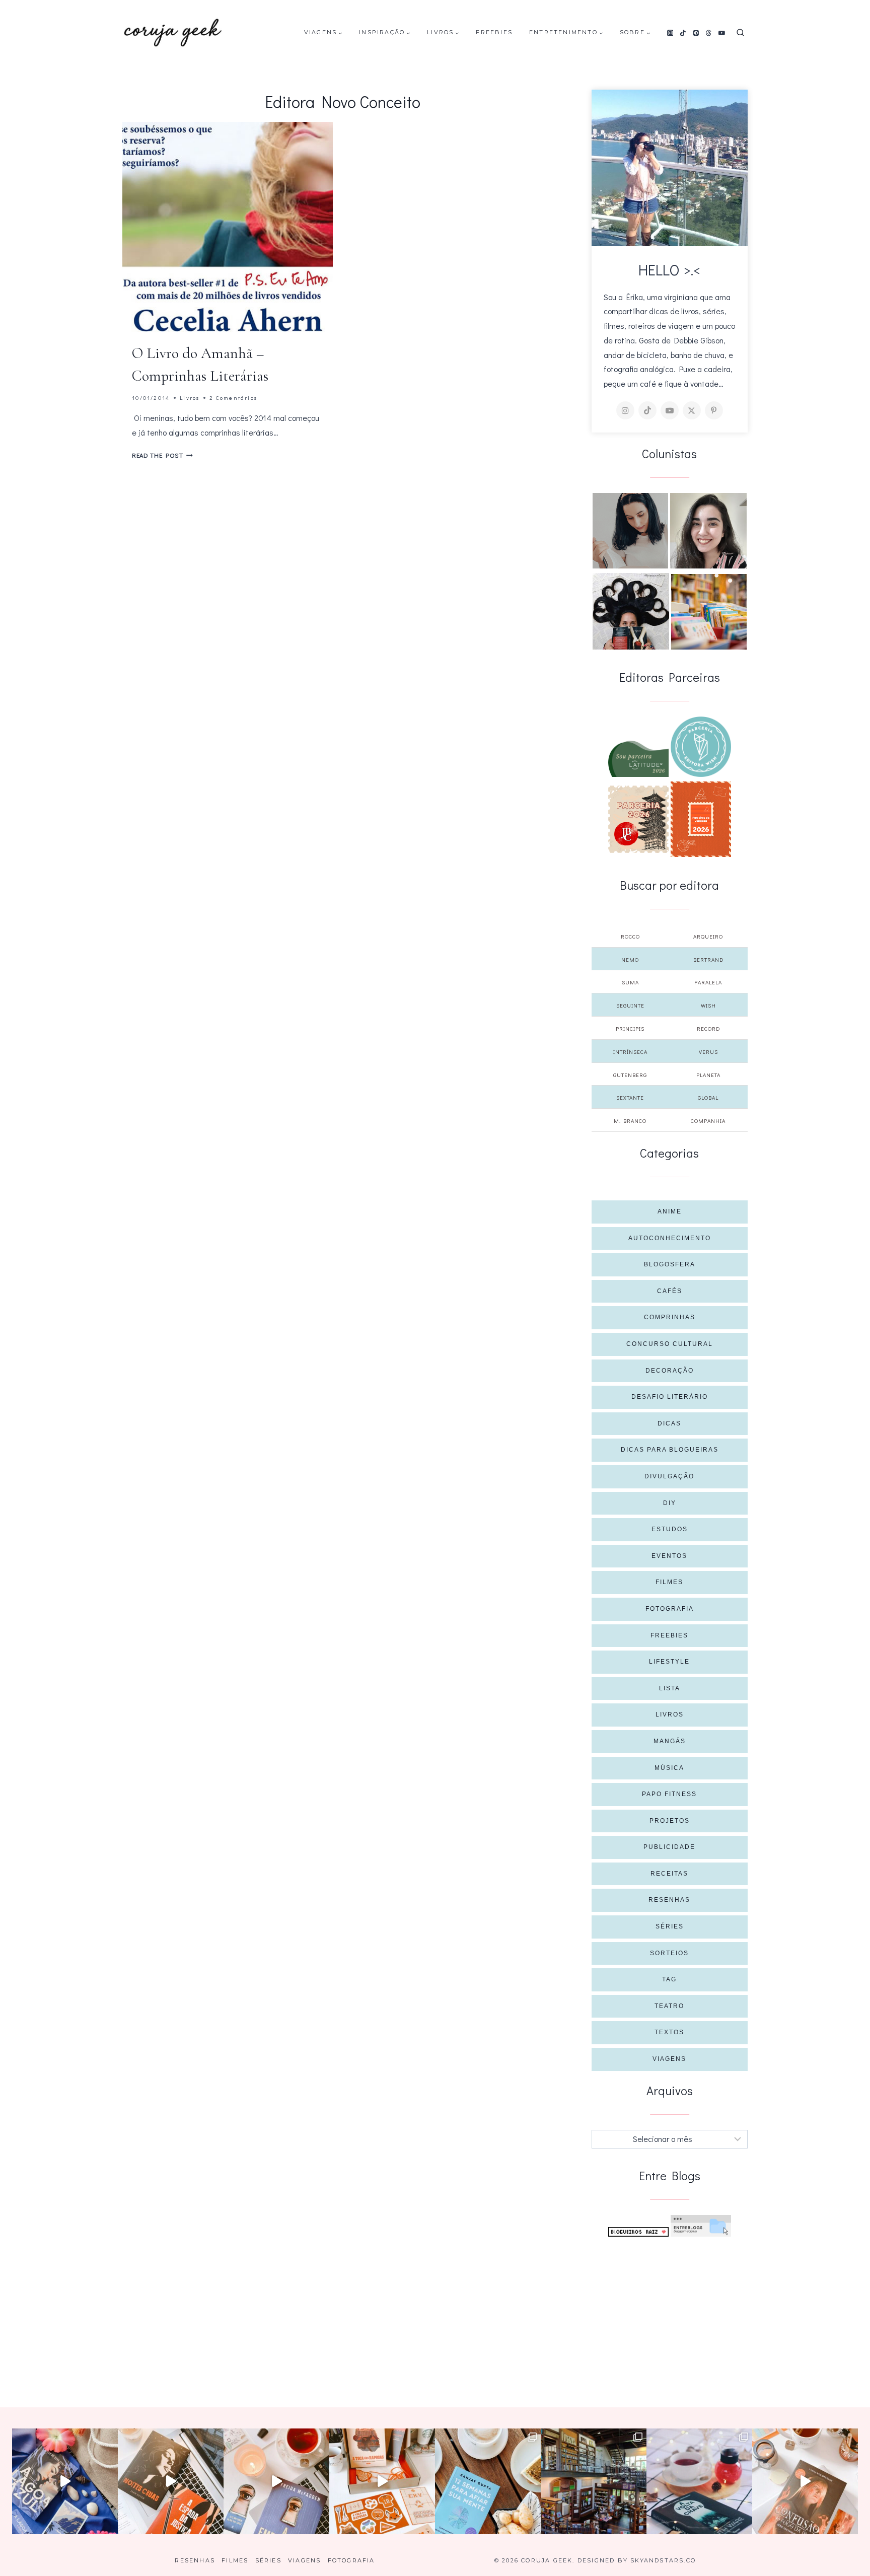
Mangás (670, 1741)
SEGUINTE (630, 1005)
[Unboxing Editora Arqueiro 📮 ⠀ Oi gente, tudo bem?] (276, 2481)
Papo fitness (669, 1794)
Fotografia (670, 1609)
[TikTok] (683, 33)
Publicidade (669, 1847)
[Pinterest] (696, 33)
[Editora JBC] (638, 819)
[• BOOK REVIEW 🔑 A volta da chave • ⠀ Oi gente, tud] (699, 2481)
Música (669, 1768)
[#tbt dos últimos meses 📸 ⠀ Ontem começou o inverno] (594, 2481)
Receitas (669, 1874)
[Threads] (709, 33)
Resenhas (669, 1900)
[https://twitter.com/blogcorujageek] (692, 410)
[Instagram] (670, 33)
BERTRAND (708, 959)
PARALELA (708, 982)
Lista (670, 1688)
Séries (670, 1926)
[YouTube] (722, 33)
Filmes (669, 1582)
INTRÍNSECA (630, 1052)
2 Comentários (233, 398)
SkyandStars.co (663, 2560)
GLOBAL (708, 1097)
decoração (670, 1371)
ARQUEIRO (708, 936)
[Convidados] (709, 612)
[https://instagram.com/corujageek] (625, 410)
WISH (708, 1005)
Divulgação (669, 1476)
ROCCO (630, 936)
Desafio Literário (670, 1397)
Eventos (669, 1556)
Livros (190, 398)
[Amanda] (708, 531)
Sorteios (669, 1953)
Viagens (669, 2059)
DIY (670, 1503)
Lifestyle (669, 1662)
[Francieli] (631, 611)
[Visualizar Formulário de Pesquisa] (740, 33)
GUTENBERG (630, 1075)
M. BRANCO (630, 1121)
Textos (669, 2032)
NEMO (630, 959)
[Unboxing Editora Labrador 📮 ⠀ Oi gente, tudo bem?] (171, 2481)
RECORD (708, 1028)
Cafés (670, 1291)
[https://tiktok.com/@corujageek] (647, 410)
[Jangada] (701, 819)
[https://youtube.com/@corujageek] (670, 410)
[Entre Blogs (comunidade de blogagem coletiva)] (701, 2226)
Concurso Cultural (670, 1344)
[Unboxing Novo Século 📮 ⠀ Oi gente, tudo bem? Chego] (805, 2481)
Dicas (669, 1423)
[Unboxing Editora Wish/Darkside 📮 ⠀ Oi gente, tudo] (65, 2481)
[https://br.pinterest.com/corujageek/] (714, 410)
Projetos (670, 1821)
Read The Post (162, 455)
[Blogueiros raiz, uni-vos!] (638, 2232)
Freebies (494, 32)
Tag (669, 1979)
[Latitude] (638, 759)
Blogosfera (670, 1264)
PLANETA (708, 1075)
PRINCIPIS (630, 1028)
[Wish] (701, 747)
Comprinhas (670, 1317)
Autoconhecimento (670, 1238)
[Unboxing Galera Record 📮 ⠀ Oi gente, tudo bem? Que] (382, 2481)
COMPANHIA (708, 1121)
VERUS (708, 1052)
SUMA (630, 982)
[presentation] (228, 227)
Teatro (669, 2006)
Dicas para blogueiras (670, 1450)
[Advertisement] (670, 2312)
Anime (670, 1211)
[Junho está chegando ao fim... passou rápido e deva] (488, 2481)
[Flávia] (630, 531)
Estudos (670, 1529)
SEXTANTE (630, 1097)
